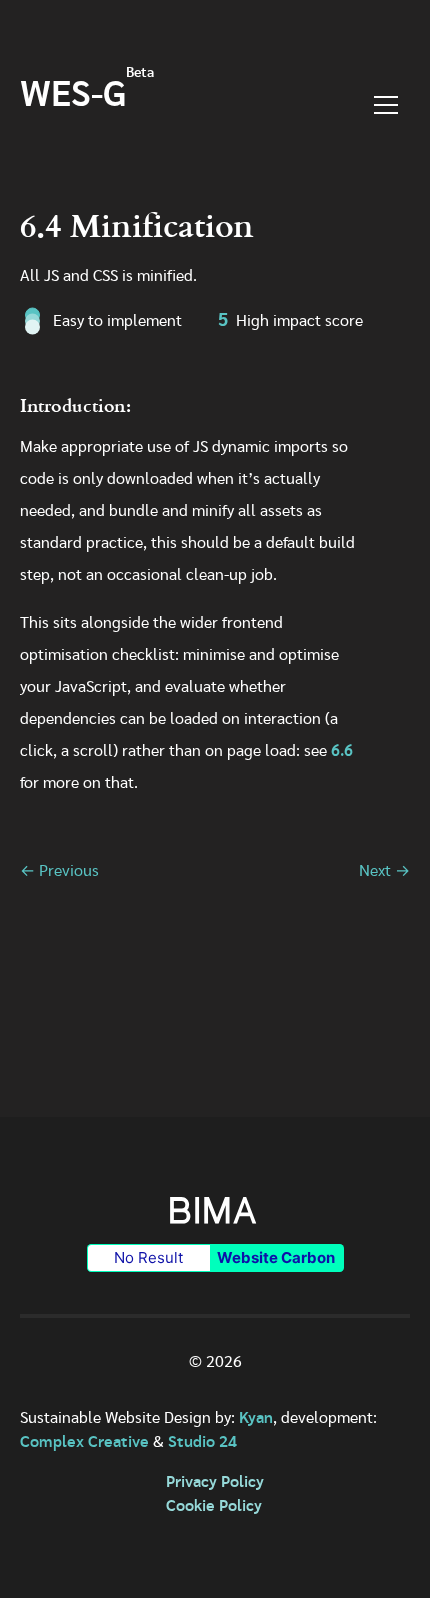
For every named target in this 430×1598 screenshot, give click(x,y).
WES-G (87, 96)
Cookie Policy (214, 1506)
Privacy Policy (215, 1482)
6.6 (342, 751)
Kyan (256, 1418)
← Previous (59, 871)
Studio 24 (202, 1442)
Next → (384, 871)
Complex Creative (84, 1442)
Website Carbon (276, 1257)
